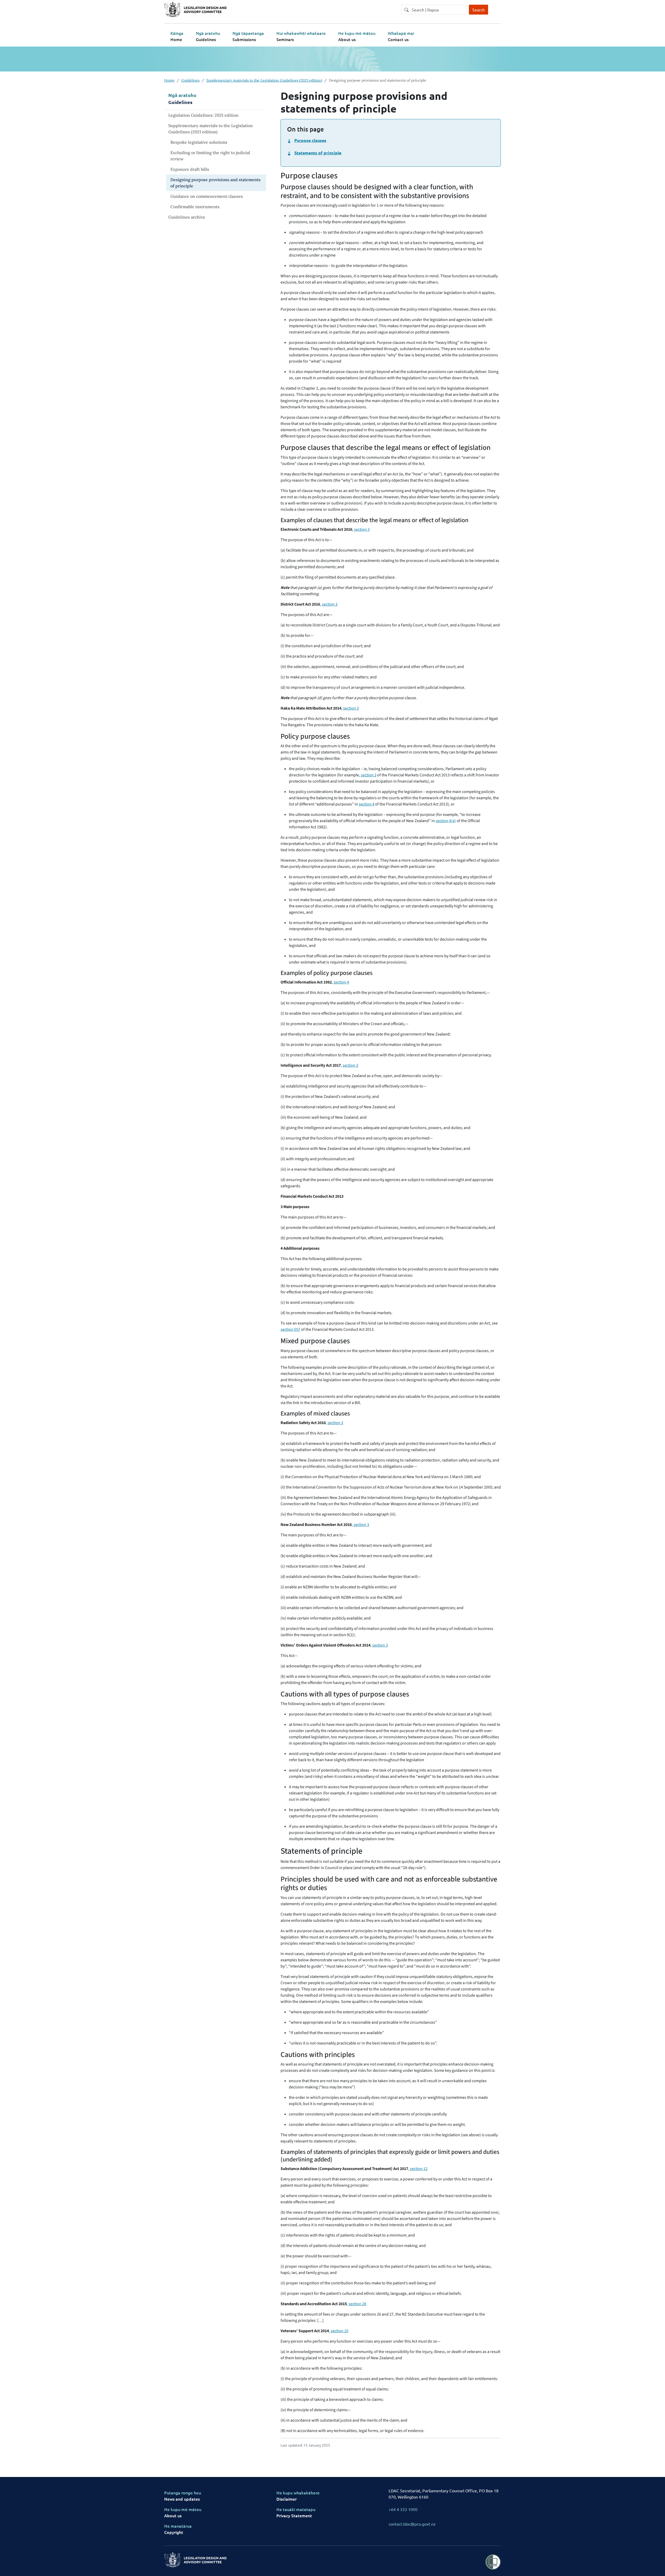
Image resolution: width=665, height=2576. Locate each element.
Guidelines (190, 80)
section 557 (290, 1329)
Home (169, 80)
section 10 (340, 2331)
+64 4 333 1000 (403, 2509)
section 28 (357, 2304)
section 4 (367, 804)
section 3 (362, 529)
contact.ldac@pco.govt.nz (412, 2524)
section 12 (419, 2169)
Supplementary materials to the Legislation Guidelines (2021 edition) (264, 80)
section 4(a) (446, 821)
